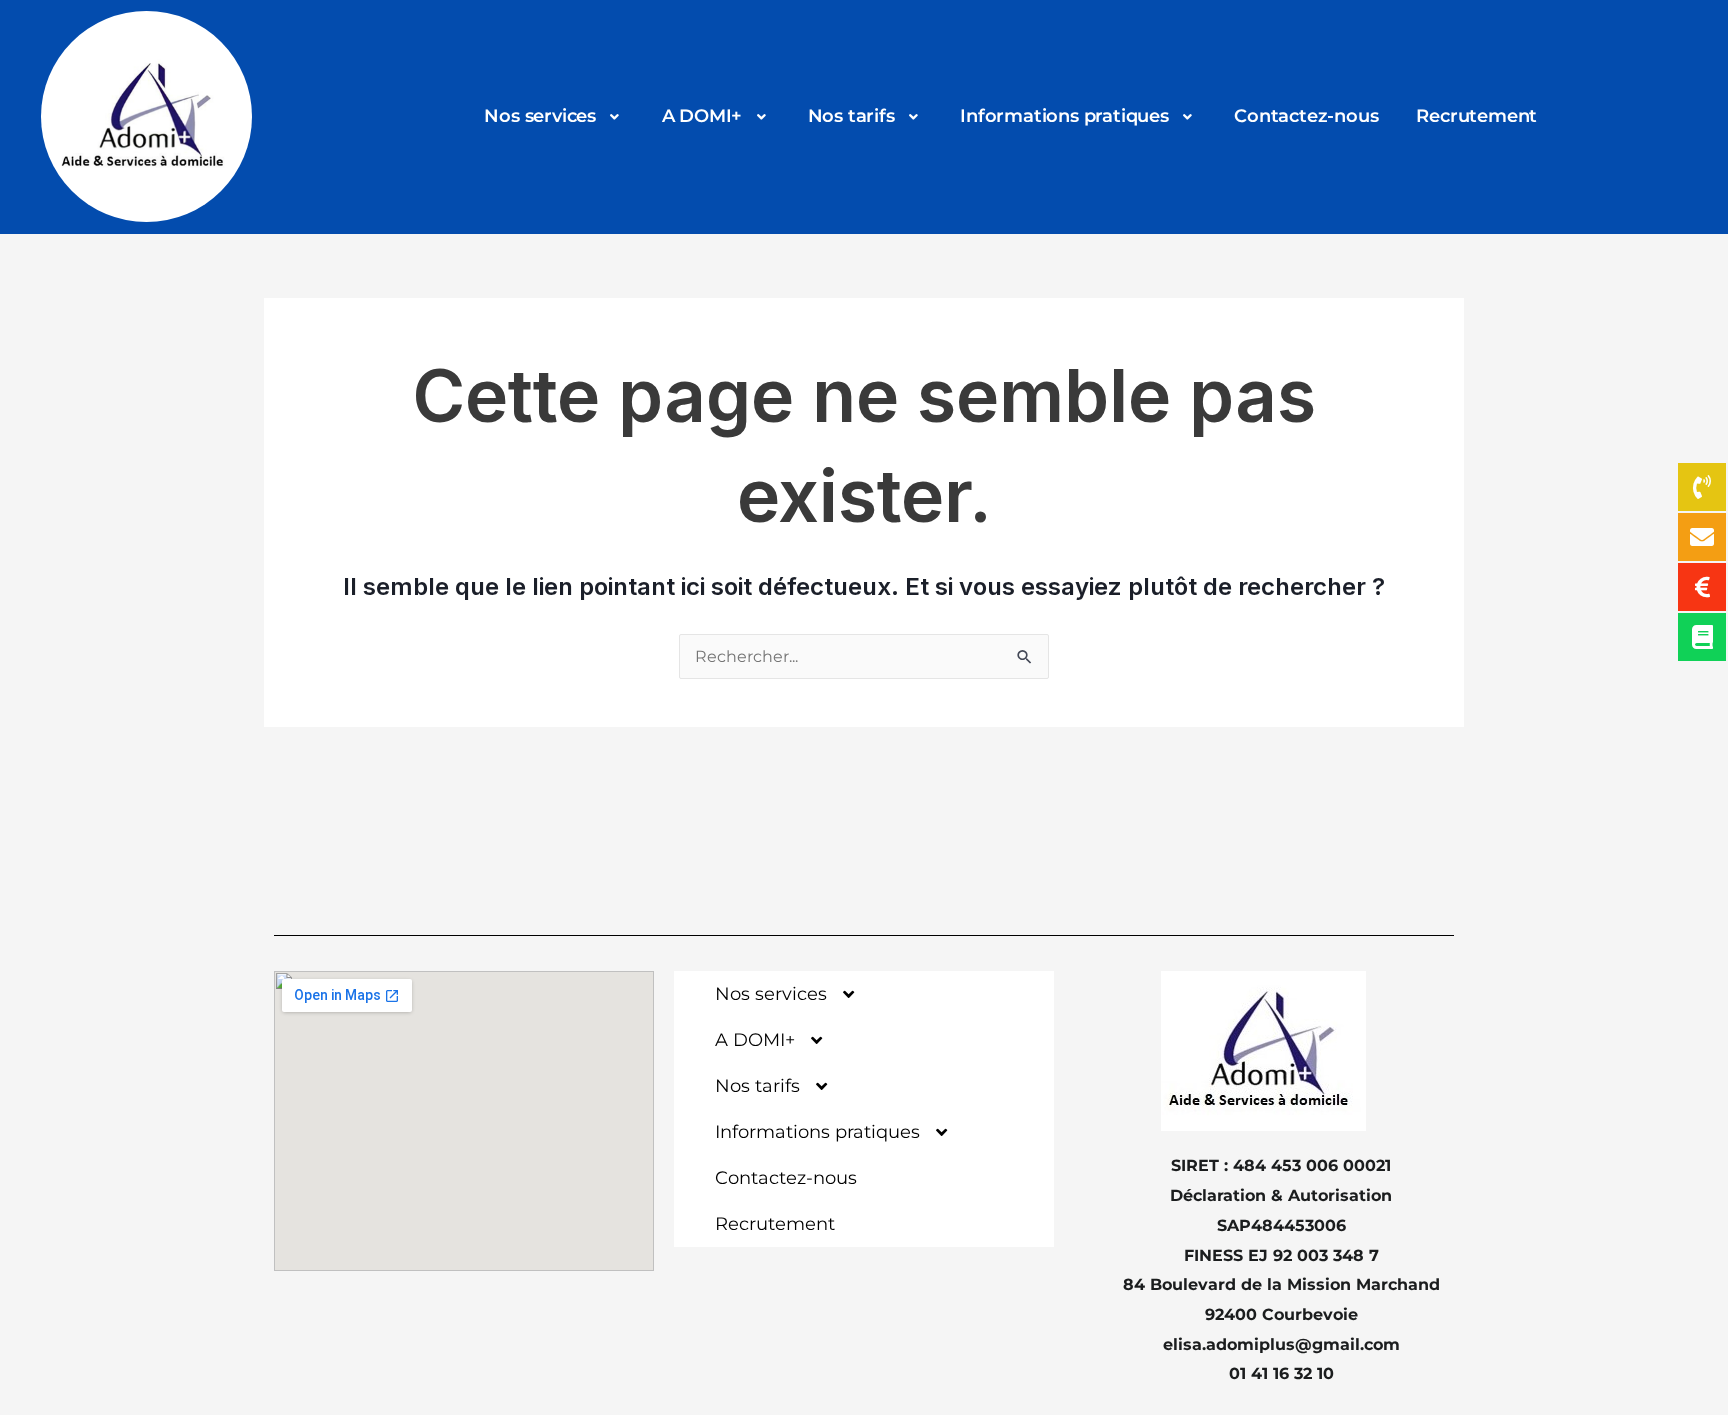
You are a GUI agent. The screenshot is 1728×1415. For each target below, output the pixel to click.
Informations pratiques (1064, 116)
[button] (553, 117)
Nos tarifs (851, 116)
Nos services (540, 116)
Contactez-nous (1306, 116)
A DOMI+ (702, 116)
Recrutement (1476, 116)
